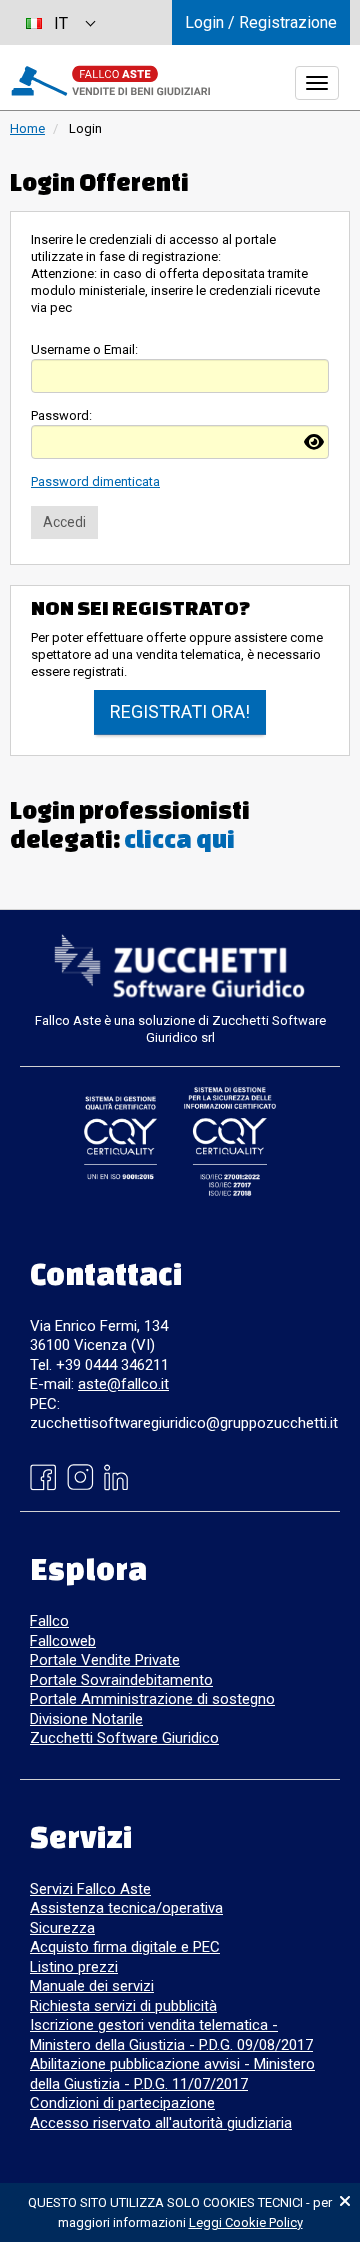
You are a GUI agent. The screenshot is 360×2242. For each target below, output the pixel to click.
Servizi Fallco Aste (90, 1889)
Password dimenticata (95, 481)
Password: (61, 415)
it (61, 23)
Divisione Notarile (86, 1719)
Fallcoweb (63, 1641)
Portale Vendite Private (105, 1660)
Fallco (49, 1621)
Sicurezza (62, 1928)
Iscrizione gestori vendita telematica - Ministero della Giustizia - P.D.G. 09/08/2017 (171, 2035)
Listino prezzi (74, 1967)
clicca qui (179, 839)
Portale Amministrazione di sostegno (152, 1699)
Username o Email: (84, 349)
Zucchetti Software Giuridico (124, 1738)
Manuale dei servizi (92, 1986)
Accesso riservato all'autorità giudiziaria (161, 2123)
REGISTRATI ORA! (180, 711)
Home (27, 128)
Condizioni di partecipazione (122, 2103)
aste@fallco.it (123, 1384)
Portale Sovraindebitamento (121, 1680)
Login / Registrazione (261, 22)
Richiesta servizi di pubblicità (123, 2006)
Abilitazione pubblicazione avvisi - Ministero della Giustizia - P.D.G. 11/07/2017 (172, 2074)
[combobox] (60, 22)
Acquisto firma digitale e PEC (125, 1947)
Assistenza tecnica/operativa (126, 1908)
